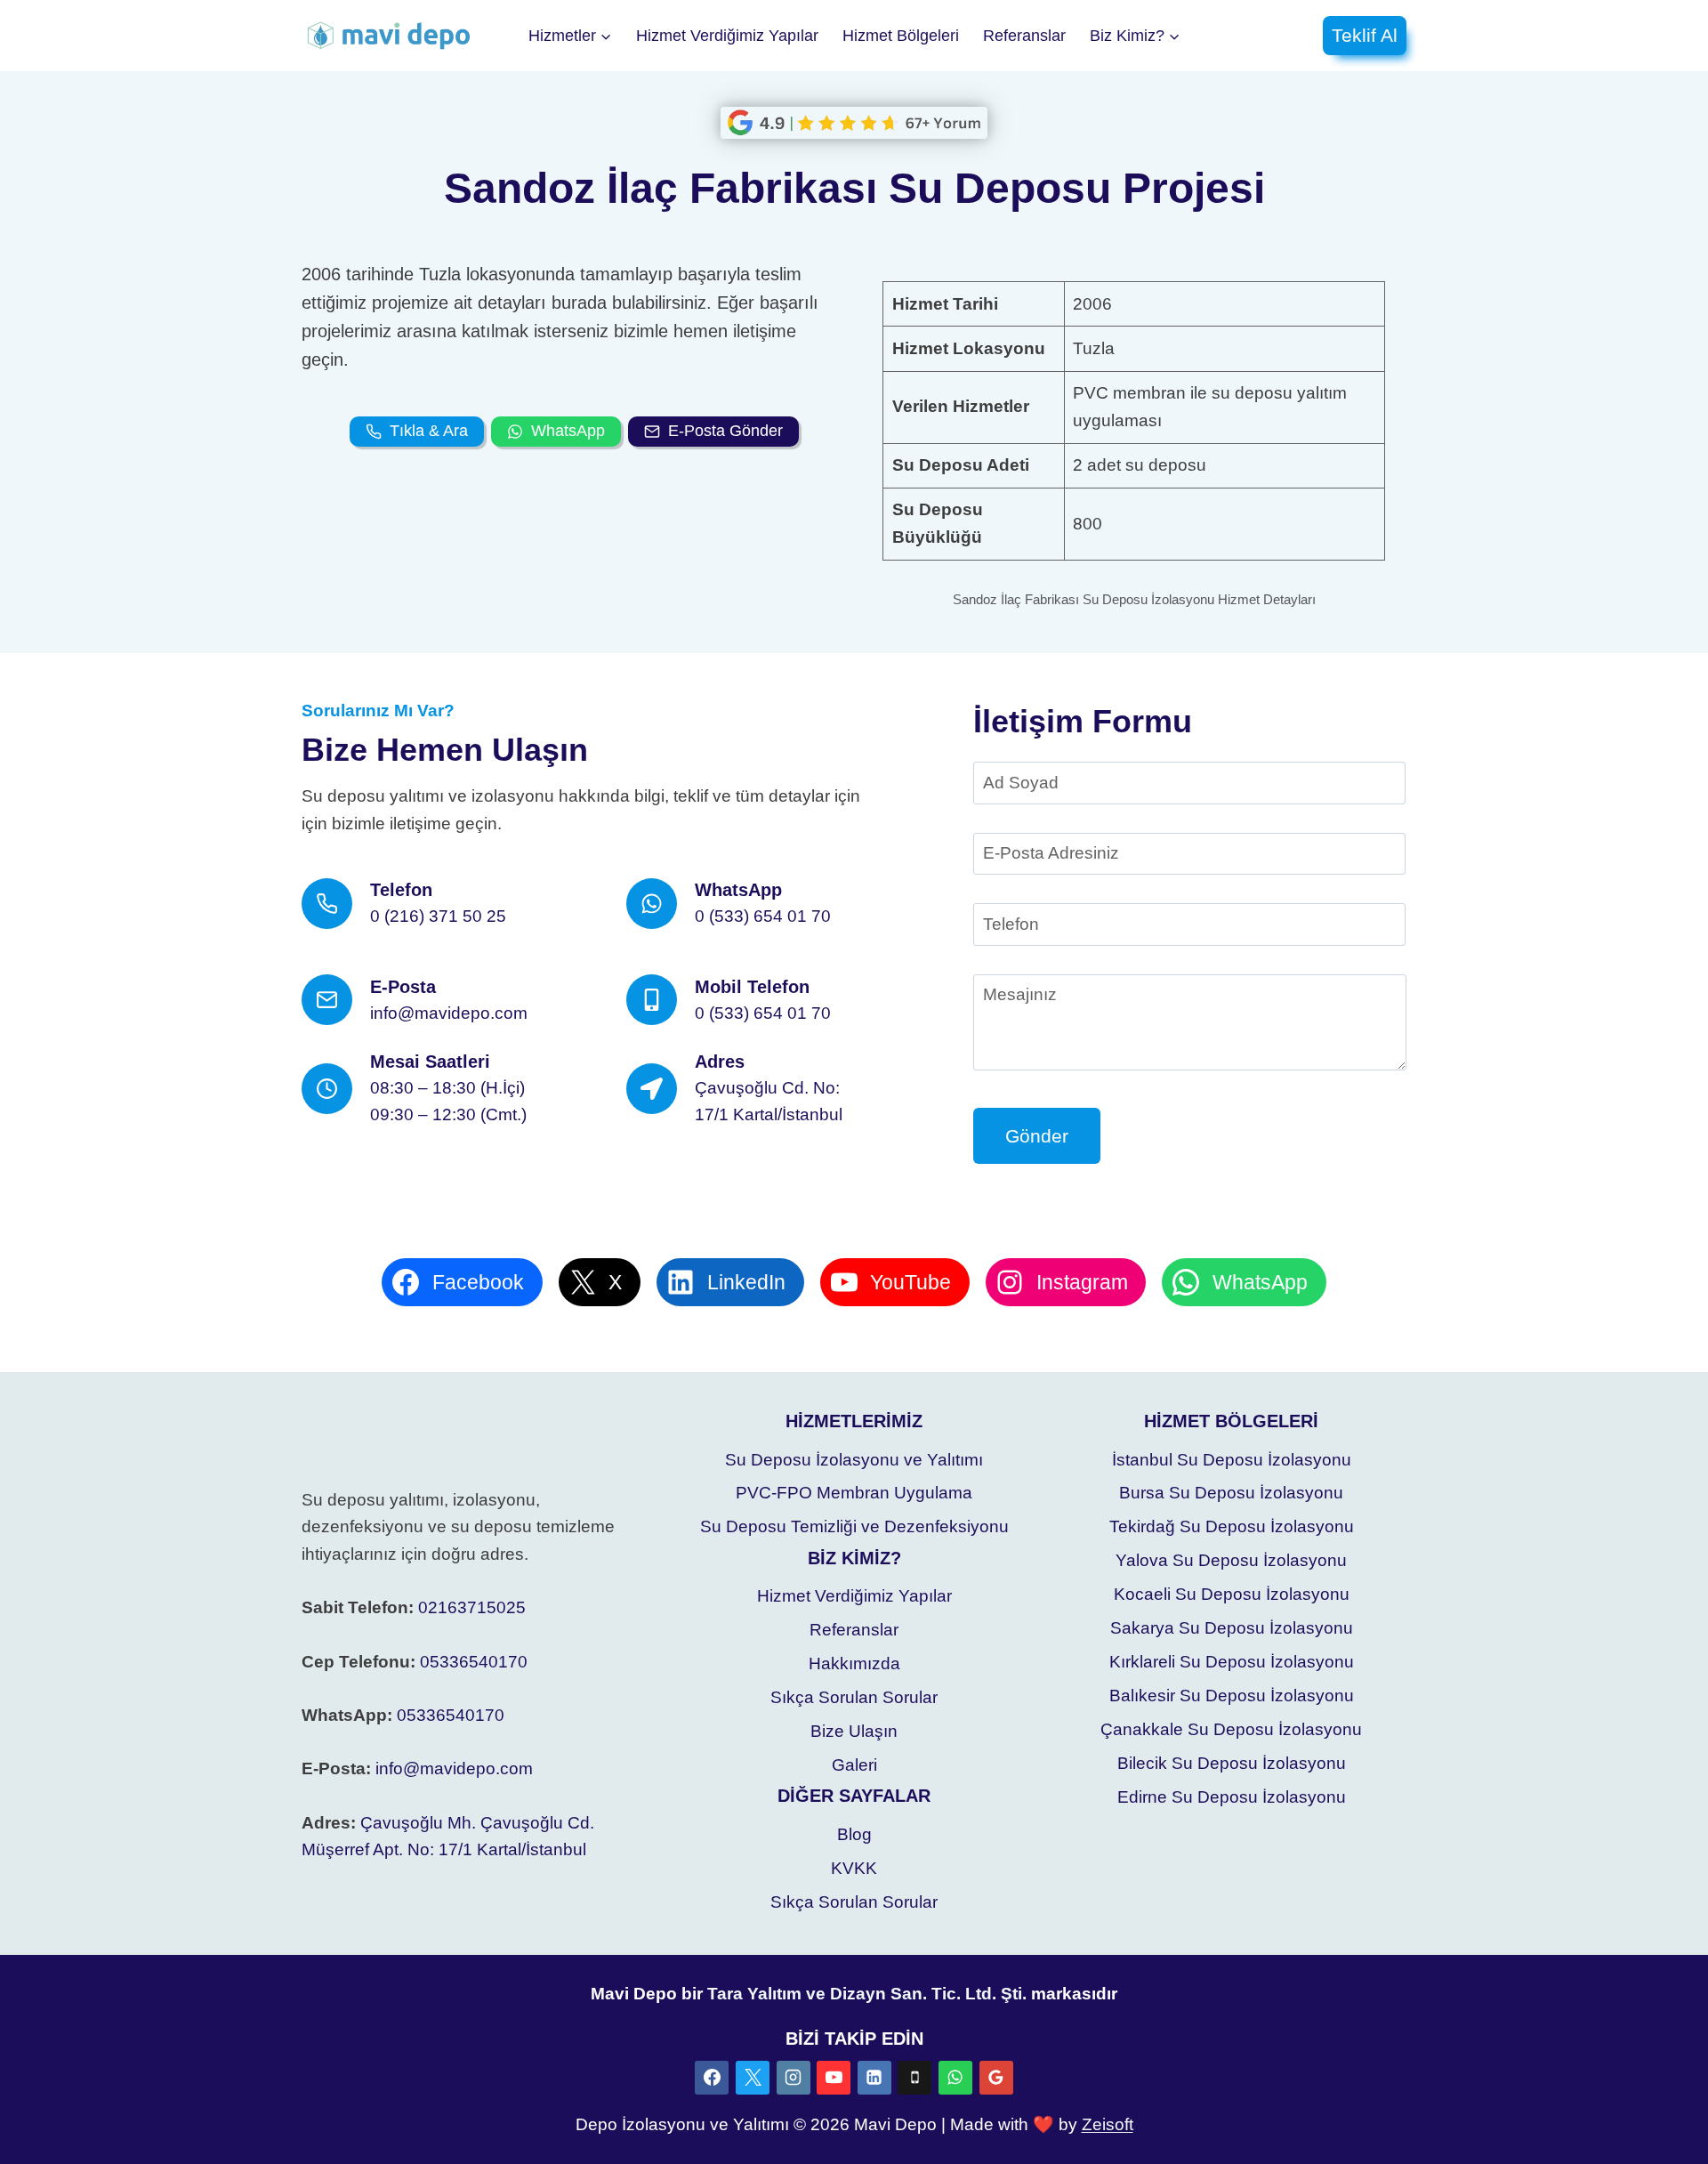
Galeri (854, 1765)
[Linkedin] (874, 2078)
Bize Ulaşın (854, 1731)
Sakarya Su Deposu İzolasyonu (1232, 1628)
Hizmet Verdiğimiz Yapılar (727, 36)
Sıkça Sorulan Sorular (854, 1697)
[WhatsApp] (955, 2078)
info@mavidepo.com (454, 1768)
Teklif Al (1365, 35)
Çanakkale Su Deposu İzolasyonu (1231, 1729)
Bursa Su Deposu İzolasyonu (1231, 1493)
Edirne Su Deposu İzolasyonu (1232, 1797)
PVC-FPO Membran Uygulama (854, 1493)
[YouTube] (834, 2078)
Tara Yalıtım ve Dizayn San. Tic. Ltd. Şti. (867, 1994)
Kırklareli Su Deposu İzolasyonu (1232, 1662)
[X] (753, 2078)
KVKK (854, 1868)
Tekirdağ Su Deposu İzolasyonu (1232, 1526)
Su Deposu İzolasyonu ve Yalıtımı (854, 1460)
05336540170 (474, 1662)
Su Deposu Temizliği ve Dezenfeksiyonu (854, 1526)
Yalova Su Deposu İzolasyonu (1231, 1560)
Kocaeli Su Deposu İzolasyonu (1232, 1594)
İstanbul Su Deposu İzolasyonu (1232, 1460)
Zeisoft (1108, 2124)
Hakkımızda (854, 1663)
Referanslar (1024, 36)
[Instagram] (794, 2078)
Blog (854, 1834)
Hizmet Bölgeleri (901, 36)
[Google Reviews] (996, 2078)
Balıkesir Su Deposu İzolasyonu (1232, 1696)
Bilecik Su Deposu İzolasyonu (1232, 1763)
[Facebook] (712, 2078)
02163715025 (472, 1607)
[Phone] (914, 2078)
